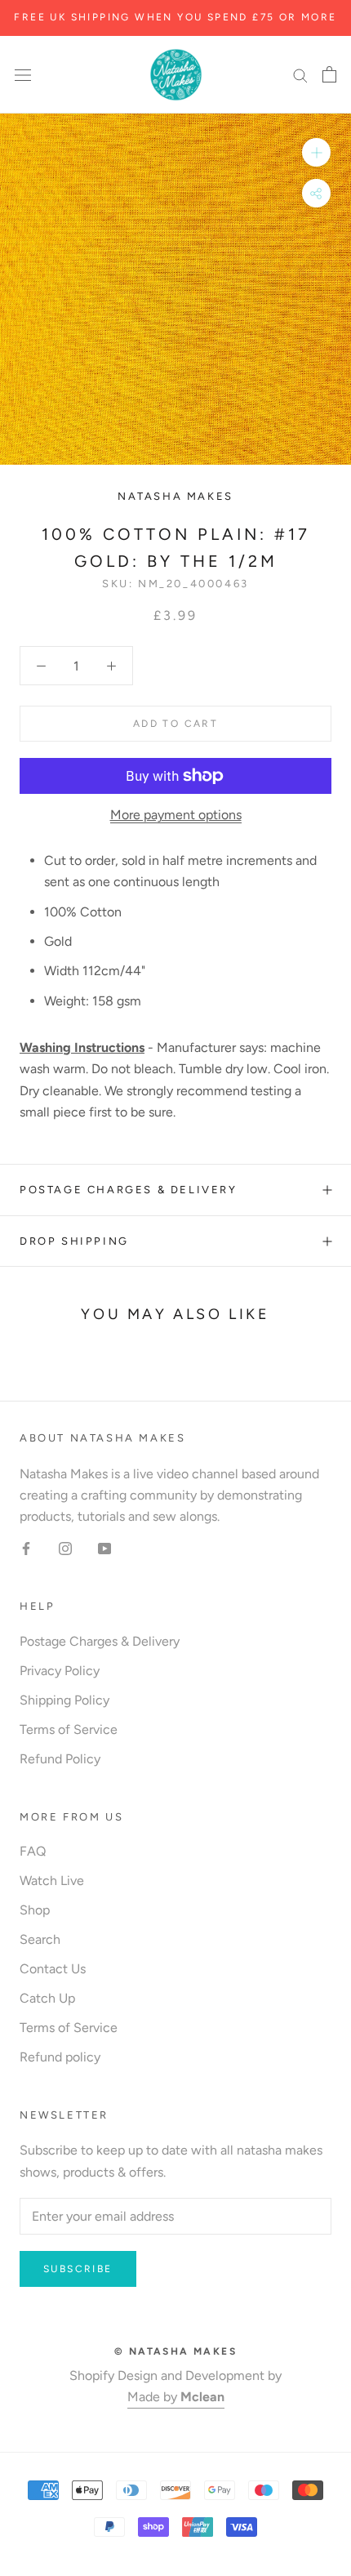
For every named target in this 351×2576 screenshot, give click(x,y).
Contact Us (53, 1969)
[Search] (300, 75)
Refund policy (60, 2057)
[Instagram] (65, 1548)
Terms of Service (69, 1729)
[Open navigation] (23, 74)
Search (40, 1939)
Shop (35, 1910)
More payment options (176, 815)
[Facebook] (26, 1548)
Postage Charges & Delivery (129, 1190)
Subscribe (78, 2269)
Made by (176, 2397)
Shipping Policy (64, 1700)
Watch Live (52, 1881)
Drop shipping (74, 1241)
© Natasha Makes (175, 2351)
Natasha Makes (175, 496)
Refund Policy (60, 1759)
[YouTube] (104, 1548)
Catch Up (47, 1998)
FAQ (33, 1851)
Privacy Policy (60, 1671)
